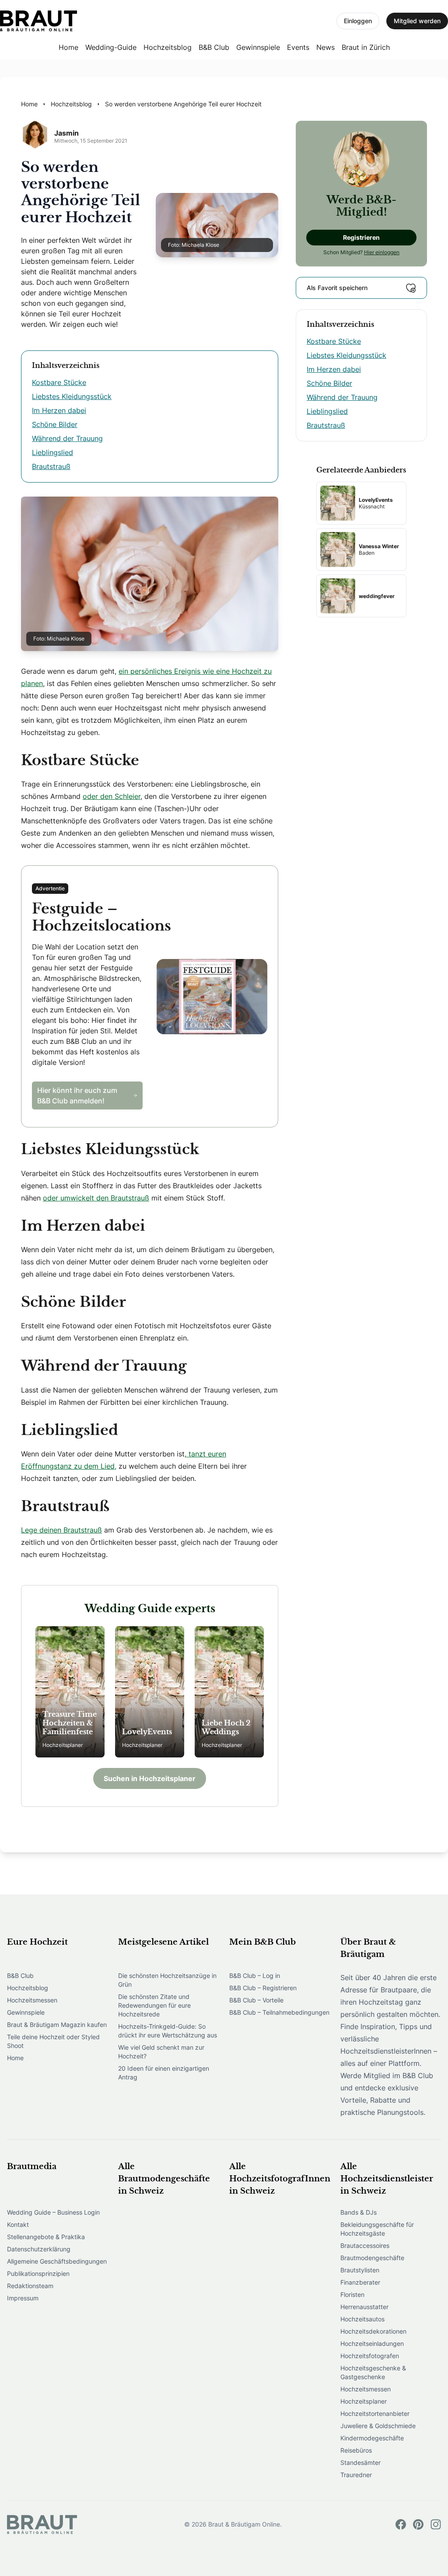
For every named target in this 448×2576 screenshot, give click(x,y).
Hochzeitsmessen (32, 2000)
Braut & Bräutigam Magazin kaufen (57, 2025)
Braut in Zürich (366, 47)
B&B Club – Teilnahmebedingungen (279, 2012)
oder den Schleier (112, 796)
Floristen (352, 2294)
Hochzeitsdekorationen (373, 2331)
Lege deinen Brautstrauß (61, 1530)
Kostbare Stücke (59, 382)
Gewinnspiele (258, 47)
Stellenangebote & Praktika (46, 2237)
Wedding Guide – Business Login (53, 2212)
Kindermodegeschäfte (372, 2438)
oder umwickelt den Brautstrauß (96, 1198)
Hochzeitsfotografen (370, 2356)
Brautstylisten (360, 2270)
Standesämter (360, 2462)
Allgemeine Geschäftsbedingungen (57, 2261)
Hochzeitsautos (362, 2319)
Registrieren (361, 237)
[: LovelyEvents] (150, 1692)
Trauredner (356, 2475)
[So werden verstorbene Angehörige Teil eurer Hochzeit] (38, 21)
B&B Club (214, 47)
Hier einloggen (382, 252)
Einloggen (358, 21)
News (325, 47)
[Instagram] (436, 2524)
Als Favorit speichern (337, 288)
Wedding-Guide (111, 47)
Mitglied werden (417, 21)
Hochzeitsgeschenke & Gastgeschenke (373, 2372)
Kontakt (18, 2224)
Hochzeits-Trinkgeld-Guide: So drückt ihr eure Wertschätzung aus (168, 2031)
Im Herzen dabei (59, 410)
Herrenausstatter (364, 2307)
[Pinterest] (418, 2524)
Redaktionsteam (30, 2286)
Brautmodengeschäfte (372, 2258)
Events (298, 47)
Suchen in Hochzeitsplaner (150, 1778)
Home (68, 47)
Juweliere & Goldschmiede (378, 2426)
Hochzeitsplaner (364, 2401)
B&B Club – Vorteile (256, 2000)
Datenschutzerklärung (39, 2249)
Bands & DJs (359, 2212)
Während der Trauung (67, 438)
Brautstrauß (51, 466)
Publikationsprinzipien (38, 2273)
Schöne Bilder (55, 424)
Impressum (23, 2298)
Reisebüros (356, 2450)
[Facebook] (401, 2524)
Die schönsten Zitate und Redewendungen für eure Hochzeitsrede (154, 2005)
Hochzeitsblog (168, 47)
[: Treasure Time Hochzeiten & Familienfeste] (70, 1692)
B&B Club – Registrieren (263, 1988)
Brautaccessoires (365, 2245)
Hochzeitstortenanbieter (375, 2413)
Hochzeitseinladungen (372, 2343)
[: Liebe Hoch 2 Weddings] (229, 1692)
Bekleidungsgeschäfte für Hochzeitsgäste (377, 2229)
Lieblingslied (52, 452)
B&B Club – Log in (255, 1976)
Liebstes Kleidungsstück (72, 396)
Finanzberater (360, 2282)
